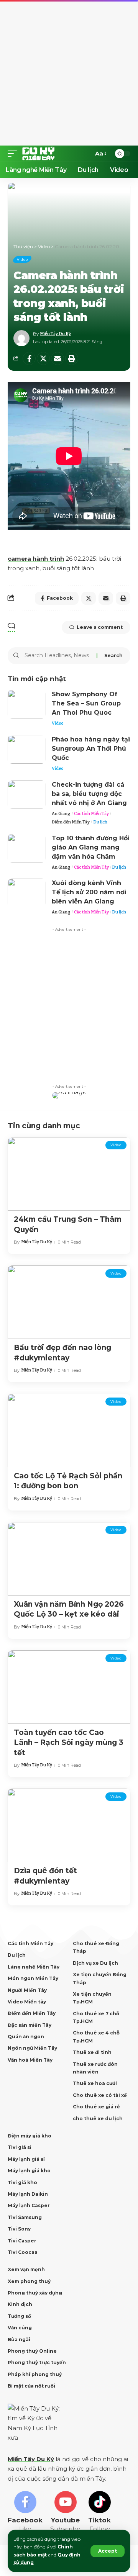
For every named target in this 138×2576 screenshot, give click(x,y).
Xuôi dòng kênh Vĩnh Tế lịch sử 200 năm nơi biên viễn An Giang (89, 892)
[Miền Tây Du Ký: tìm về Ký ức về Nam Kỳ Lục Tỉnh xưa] (39, 154)
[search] (84, 154)
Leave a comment (100, 627)
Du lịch (100, 822)
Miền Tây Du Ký (55, 334)
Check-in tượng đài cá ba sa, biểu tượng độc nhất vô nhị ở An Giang (89, 794)
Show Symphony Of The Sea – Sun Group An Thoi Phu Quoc (86, 703)
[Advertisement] (69, 73)
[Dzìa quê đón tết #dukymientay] (69, 1825)
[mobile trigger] (14, 154)
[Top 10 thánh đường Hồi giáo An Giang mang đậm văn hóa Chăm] (27, 848)
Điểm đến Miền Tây (71, 822)
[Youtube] (65, 2512)
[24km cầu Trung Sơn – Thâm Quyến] (69, 1174)
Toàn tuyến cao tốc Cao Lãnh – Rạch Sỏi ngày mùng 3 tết (69, 1743)
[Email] (58, 358)
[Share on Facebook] (29, 358)
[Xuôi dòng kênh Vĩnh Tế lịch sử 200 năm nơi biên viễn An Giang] (27, 893)
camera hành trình (36, 559)
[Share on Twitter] (43, 358)
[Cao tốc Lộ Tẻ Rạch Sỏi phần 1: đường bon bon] (69, 1430)
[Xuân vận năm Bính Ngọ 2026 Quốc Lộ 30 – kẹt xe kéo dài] (69, 1559)
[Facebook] (25, 2512)
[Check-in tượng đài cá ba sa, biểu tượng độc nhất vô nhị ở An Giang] (27, 795)
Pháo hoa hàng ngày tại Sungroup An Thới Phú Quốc (91, 749)
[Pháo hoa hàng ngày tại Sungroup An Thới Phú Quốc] (27, 749)
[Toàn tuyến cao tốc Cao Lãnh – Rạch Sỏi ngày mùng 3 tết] (69, 1687)
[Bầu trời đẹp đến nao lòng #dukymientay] (69, 1302)
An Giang (61, 814)
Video (22, 259)
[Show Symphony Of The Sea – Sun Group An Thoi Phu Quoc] (27, 704)
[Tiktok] (99, 2512)
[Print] (72, 358)
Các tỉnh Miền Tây (91, 814)
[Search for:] (58, 656)
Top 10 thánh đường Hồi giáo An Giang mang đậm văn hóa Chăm (91, 847)
